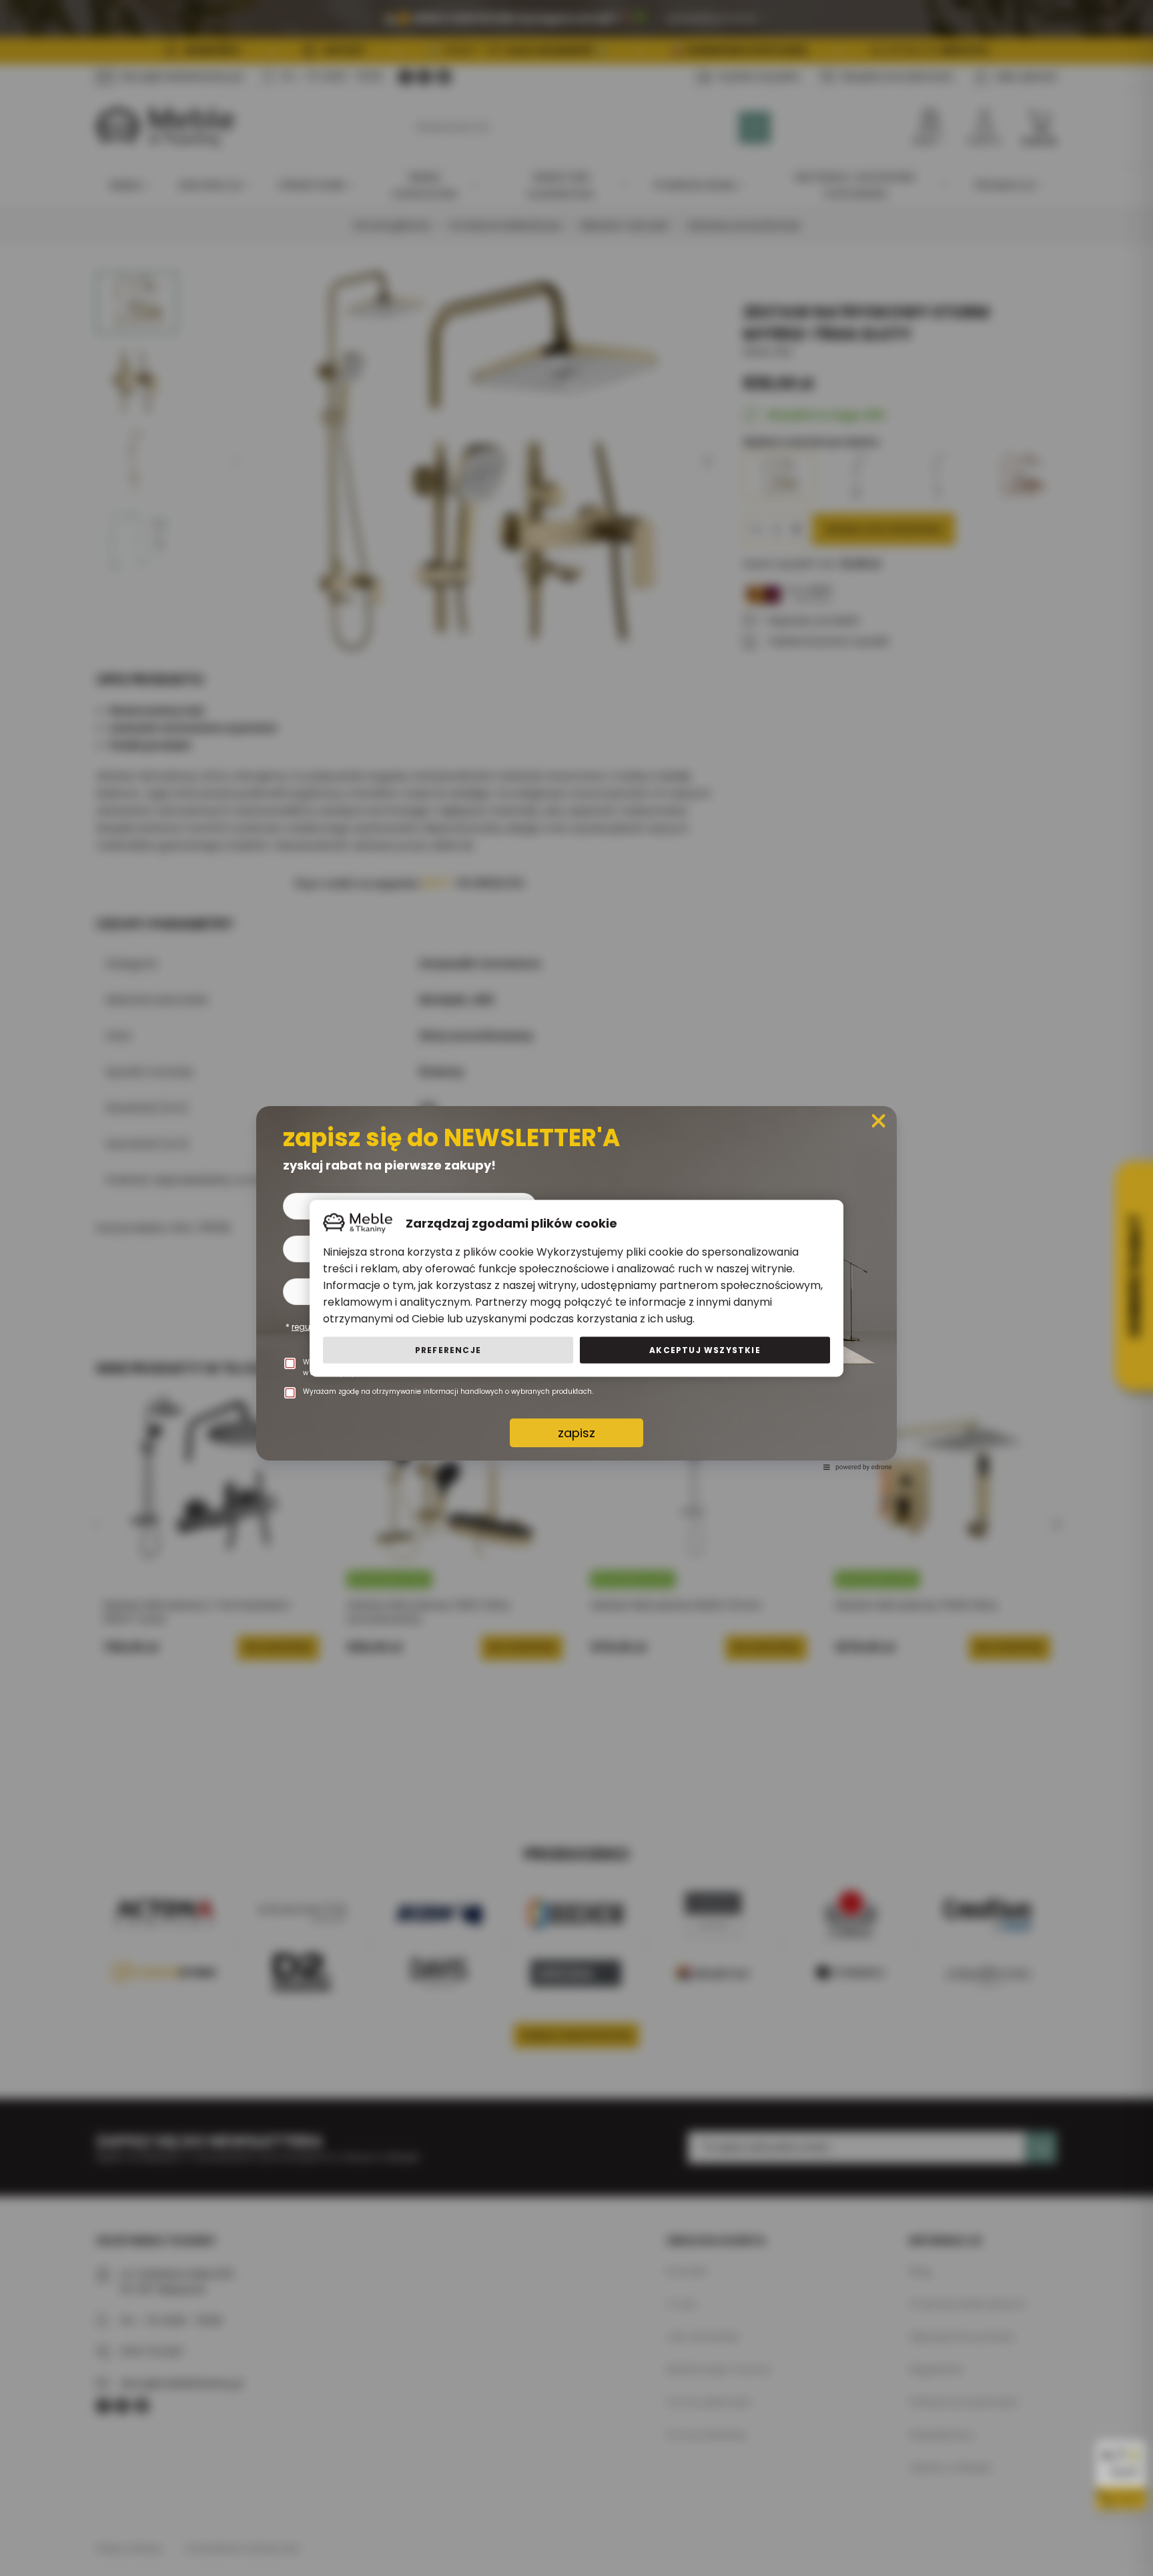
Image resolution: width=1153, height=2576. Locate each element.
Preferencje (448, 1349)
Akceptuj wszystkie (705, 1349)
